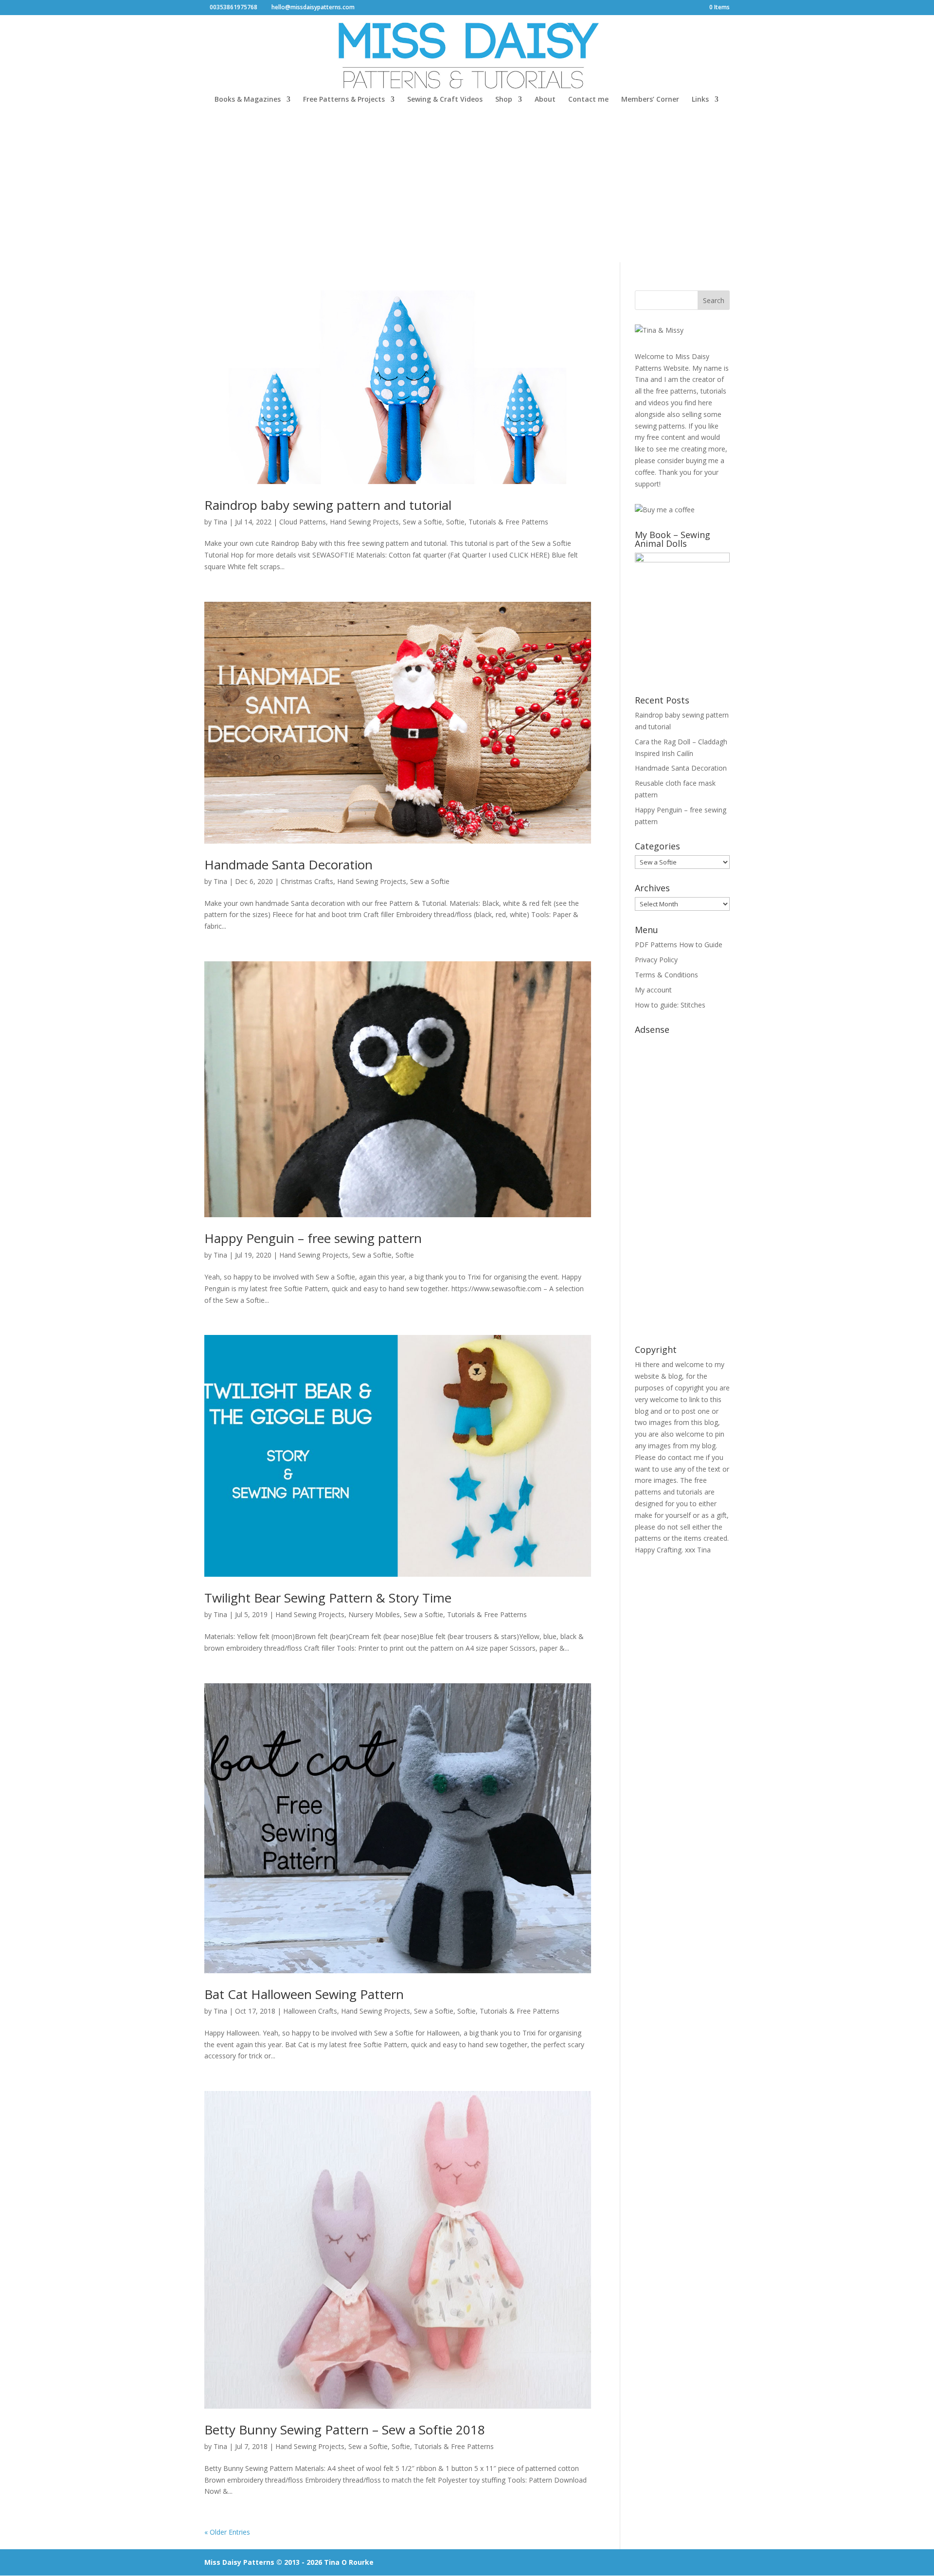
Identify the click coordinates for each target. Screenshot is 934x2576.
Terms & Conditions (666, 975)
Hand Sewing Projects (364, 522)
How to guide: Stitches (670, 1005)
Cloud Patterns (303, 522)
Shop (504, 100)
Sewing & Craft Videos (445, 100)
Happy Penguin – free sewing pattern (313, 1238)
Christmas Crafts (307, 881)
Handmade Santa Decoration (288, 865)
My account (653, 990)
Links (700, 100)
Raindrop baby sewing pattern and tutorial (328, 505)
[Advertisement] (467, 189)
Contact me (588, 100)
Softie (455, 522)
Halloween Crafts (310, 2011)
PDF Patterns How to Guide (679, 945)
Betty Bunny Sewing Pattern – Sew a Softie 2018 (345, 2430)
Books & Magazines (248, 100)
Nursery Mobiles (374, 1614)
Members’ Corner (650, 100)
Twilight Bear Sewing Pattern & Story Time (328, 1598)
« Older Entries (227, 2532)
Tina (220, 522)
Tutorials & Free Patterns (508, 522)
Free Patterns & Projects (344, 100)
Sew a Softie (422, 522)
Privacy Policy (656, 960)
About (545, 100)
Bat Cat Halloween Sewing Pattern (304, 1994)
